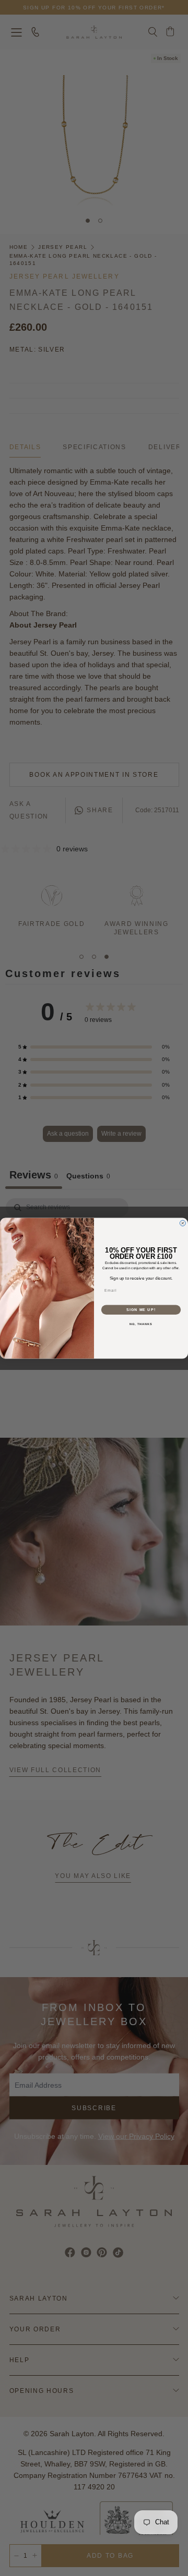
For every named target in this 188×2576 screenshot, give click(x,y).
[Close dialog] (183, 1223)
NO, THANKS (141, 1324)
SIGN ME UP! (141, 1309)
